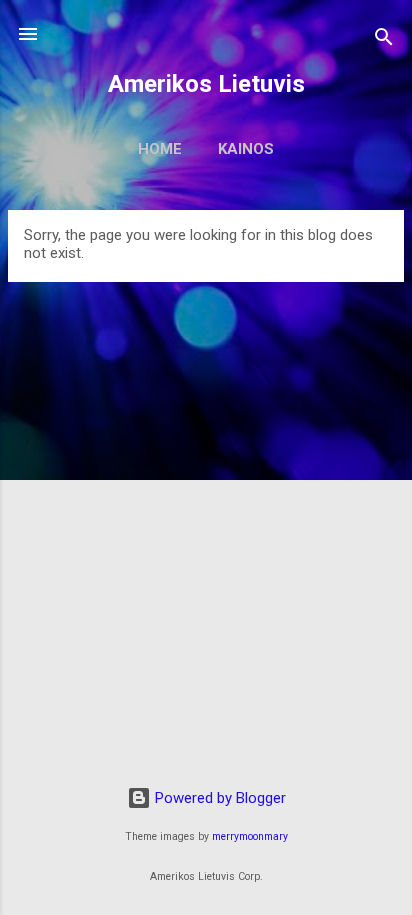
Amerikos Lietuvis (206, 84)
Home (160, 149)
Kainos (246, 149)
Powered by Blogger (218, 798)
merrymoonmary (250, 836)
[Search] (384, 40)
